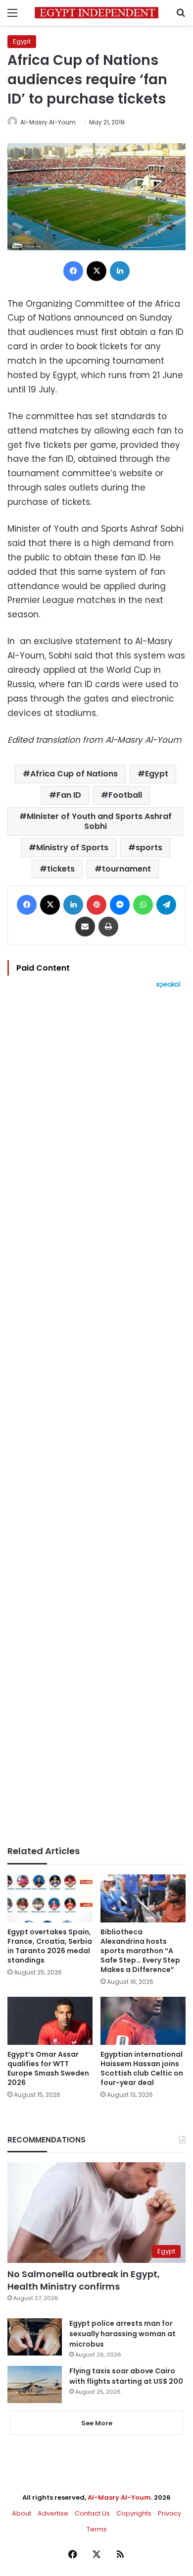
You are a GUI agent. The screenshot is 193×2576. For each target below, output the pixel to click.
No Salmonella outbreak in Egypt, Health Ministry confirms (84, 2280)
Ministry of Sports (72, 848)
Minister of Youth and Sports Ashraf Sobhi (99, 821)
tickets (61, 869)
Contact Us (92, 2513)
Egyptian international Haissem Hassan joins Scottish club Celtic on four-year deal (142, 2068)
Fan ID (69, 795)
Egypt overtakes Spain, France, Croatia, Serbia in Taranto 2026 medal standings (50, 1946)
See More (97, 2423)
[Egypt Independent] (96, 13)
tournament (126, 869)
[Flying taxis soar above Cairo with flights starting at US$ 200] (35, 2384)
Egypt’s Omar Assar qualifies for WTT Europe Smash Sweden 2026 (48, 2068)
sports (149, 848)
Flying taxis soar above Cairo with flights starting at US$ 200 (126, 2376)
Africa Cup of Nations (74, 774)
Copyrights (134, 2513)
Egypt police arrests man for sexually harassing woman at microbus (122, 2334)
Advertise (53, 2513)
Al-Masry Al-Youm (48, 122)
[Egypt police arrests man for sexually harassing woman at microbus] (35, 2337)
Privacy (169, 2513)
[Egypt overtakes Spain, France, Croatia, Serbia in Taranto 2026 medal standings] (50, 1898)
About (22, 2513)
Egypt (22, 41)
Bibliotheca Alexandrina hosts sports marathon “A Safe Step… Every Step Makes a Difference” (140, 1951)
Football (125, 795)
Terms (97, 2529)
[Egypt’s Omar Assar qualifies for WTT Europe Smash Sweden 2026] (50, 2021)
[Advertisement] (96, 1417)
